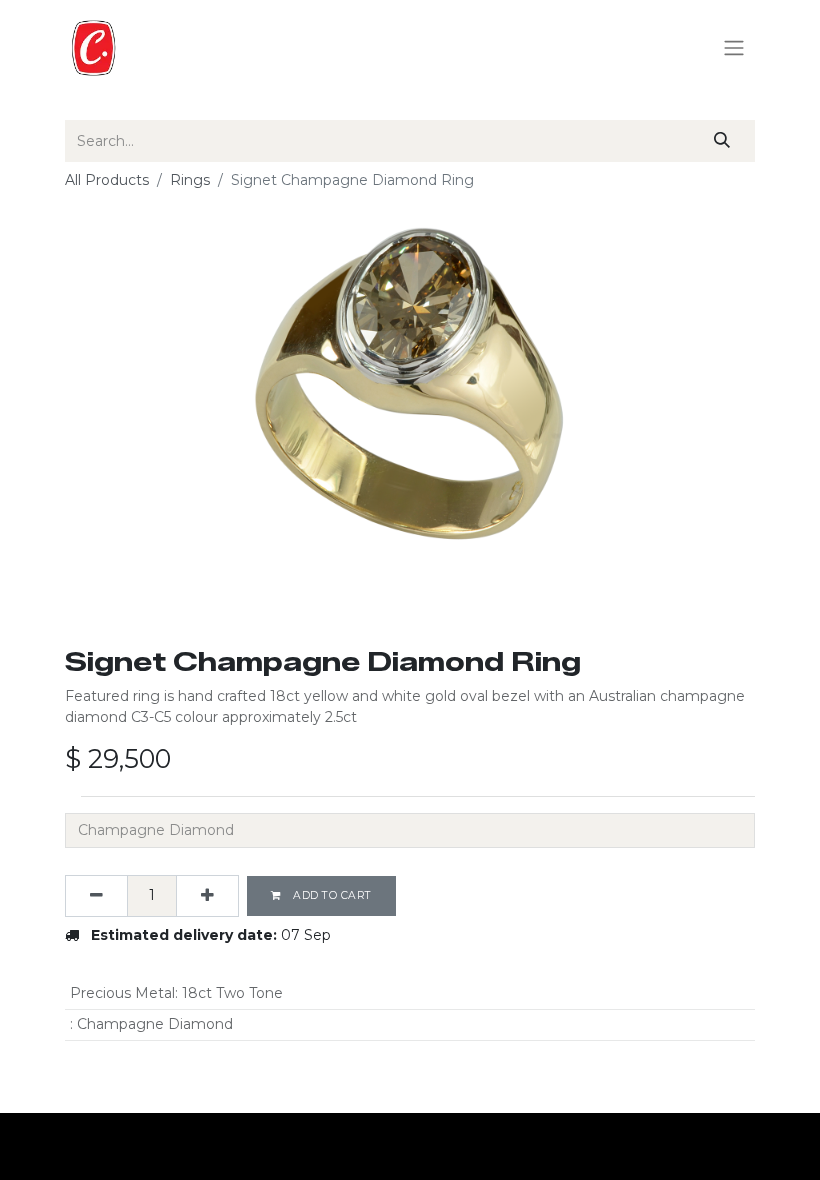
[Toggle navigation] (734, 48)
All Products (107, 180)
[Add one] (207, 896)
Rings (190, 180)
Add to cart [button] (331, 895)
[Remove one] (96, 896)
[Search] (722, 141)
